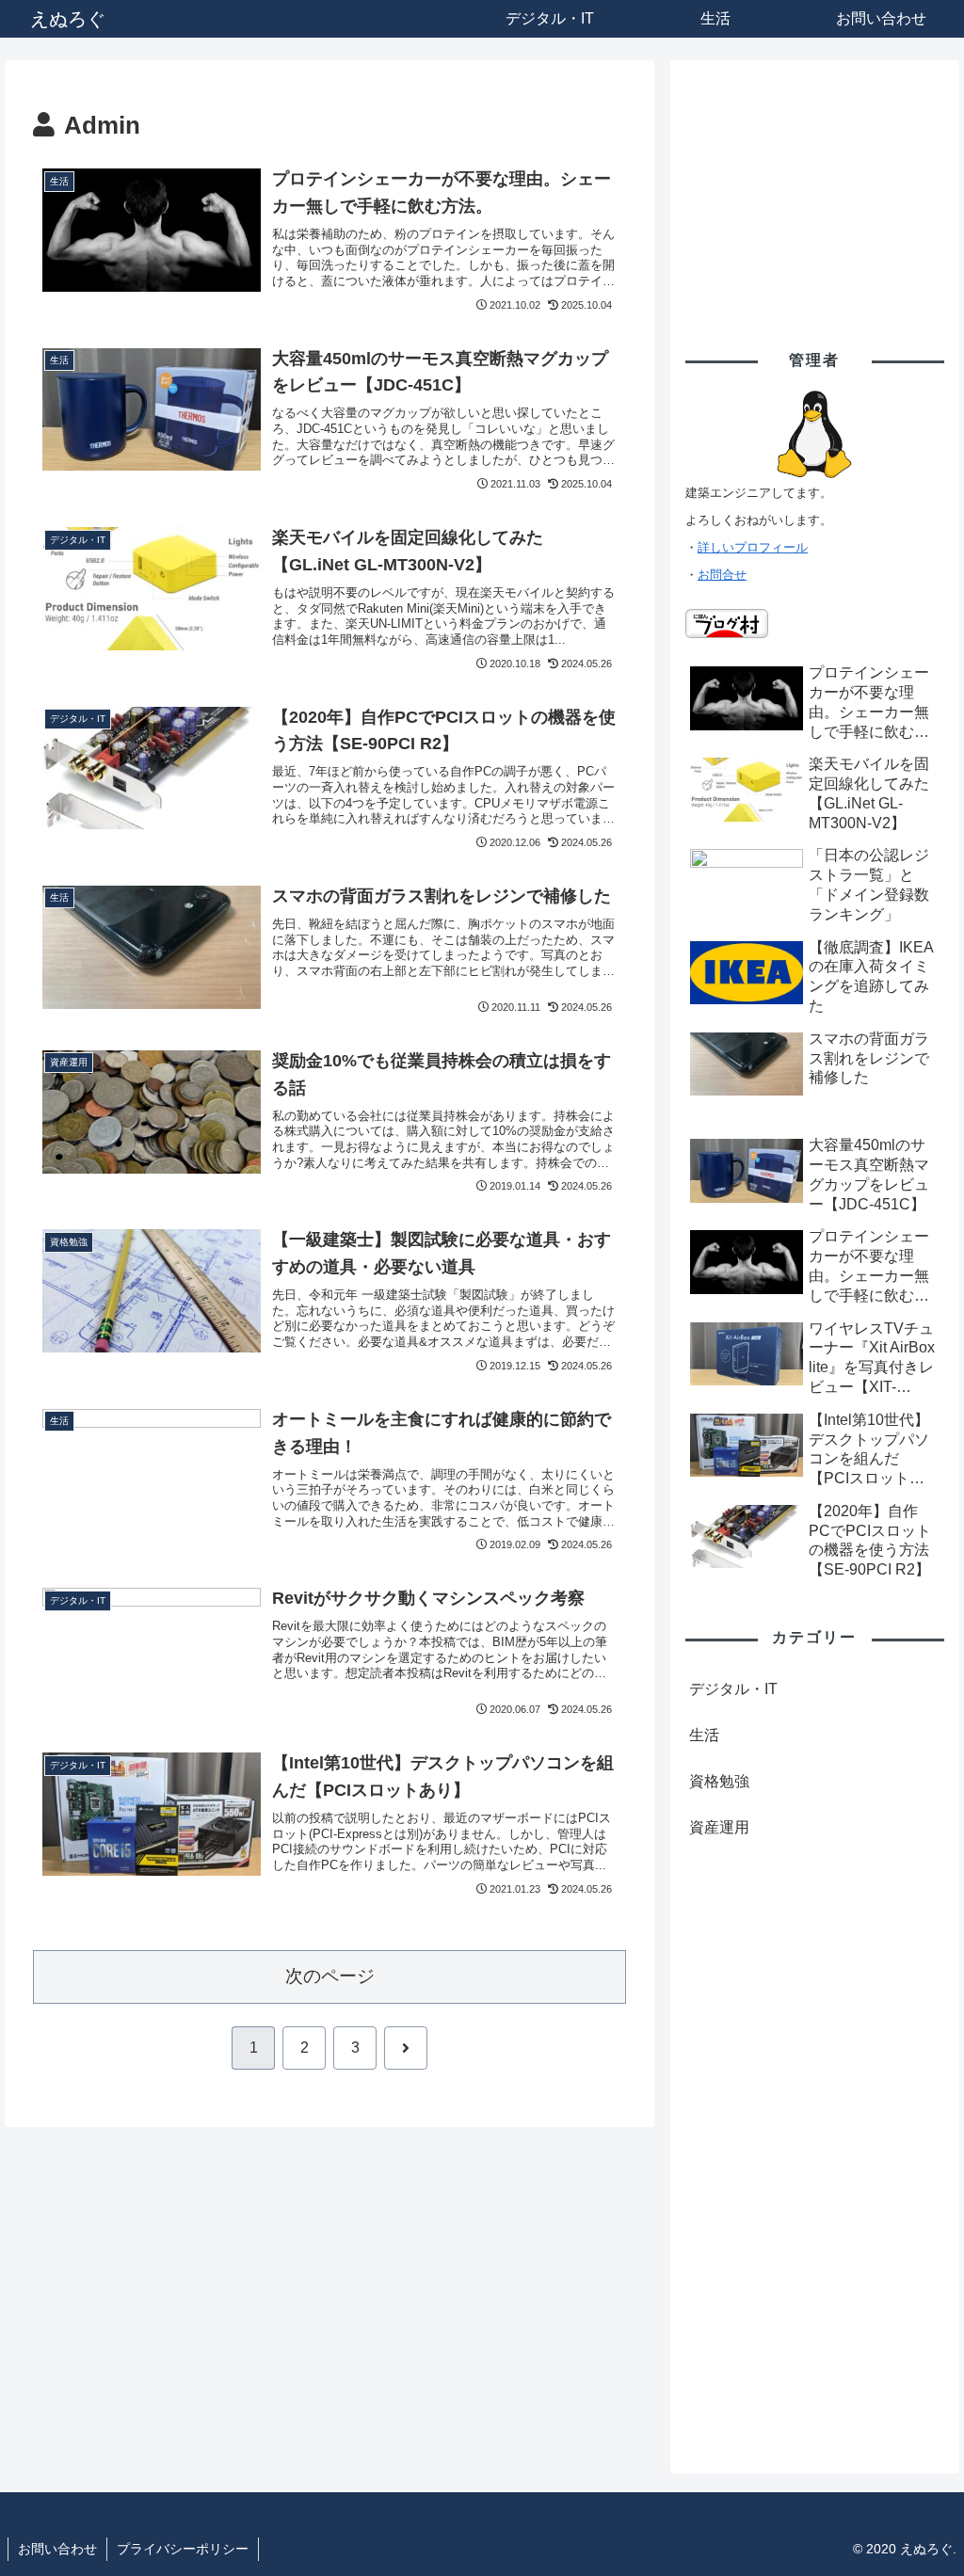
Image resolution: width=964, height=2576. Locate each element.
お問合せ (722, 575)
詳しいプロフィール (753, 547)
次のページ (330, 1976)
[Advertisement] (814, 193)
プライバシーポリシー (183, 2549)
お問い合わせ (57, 2549)
